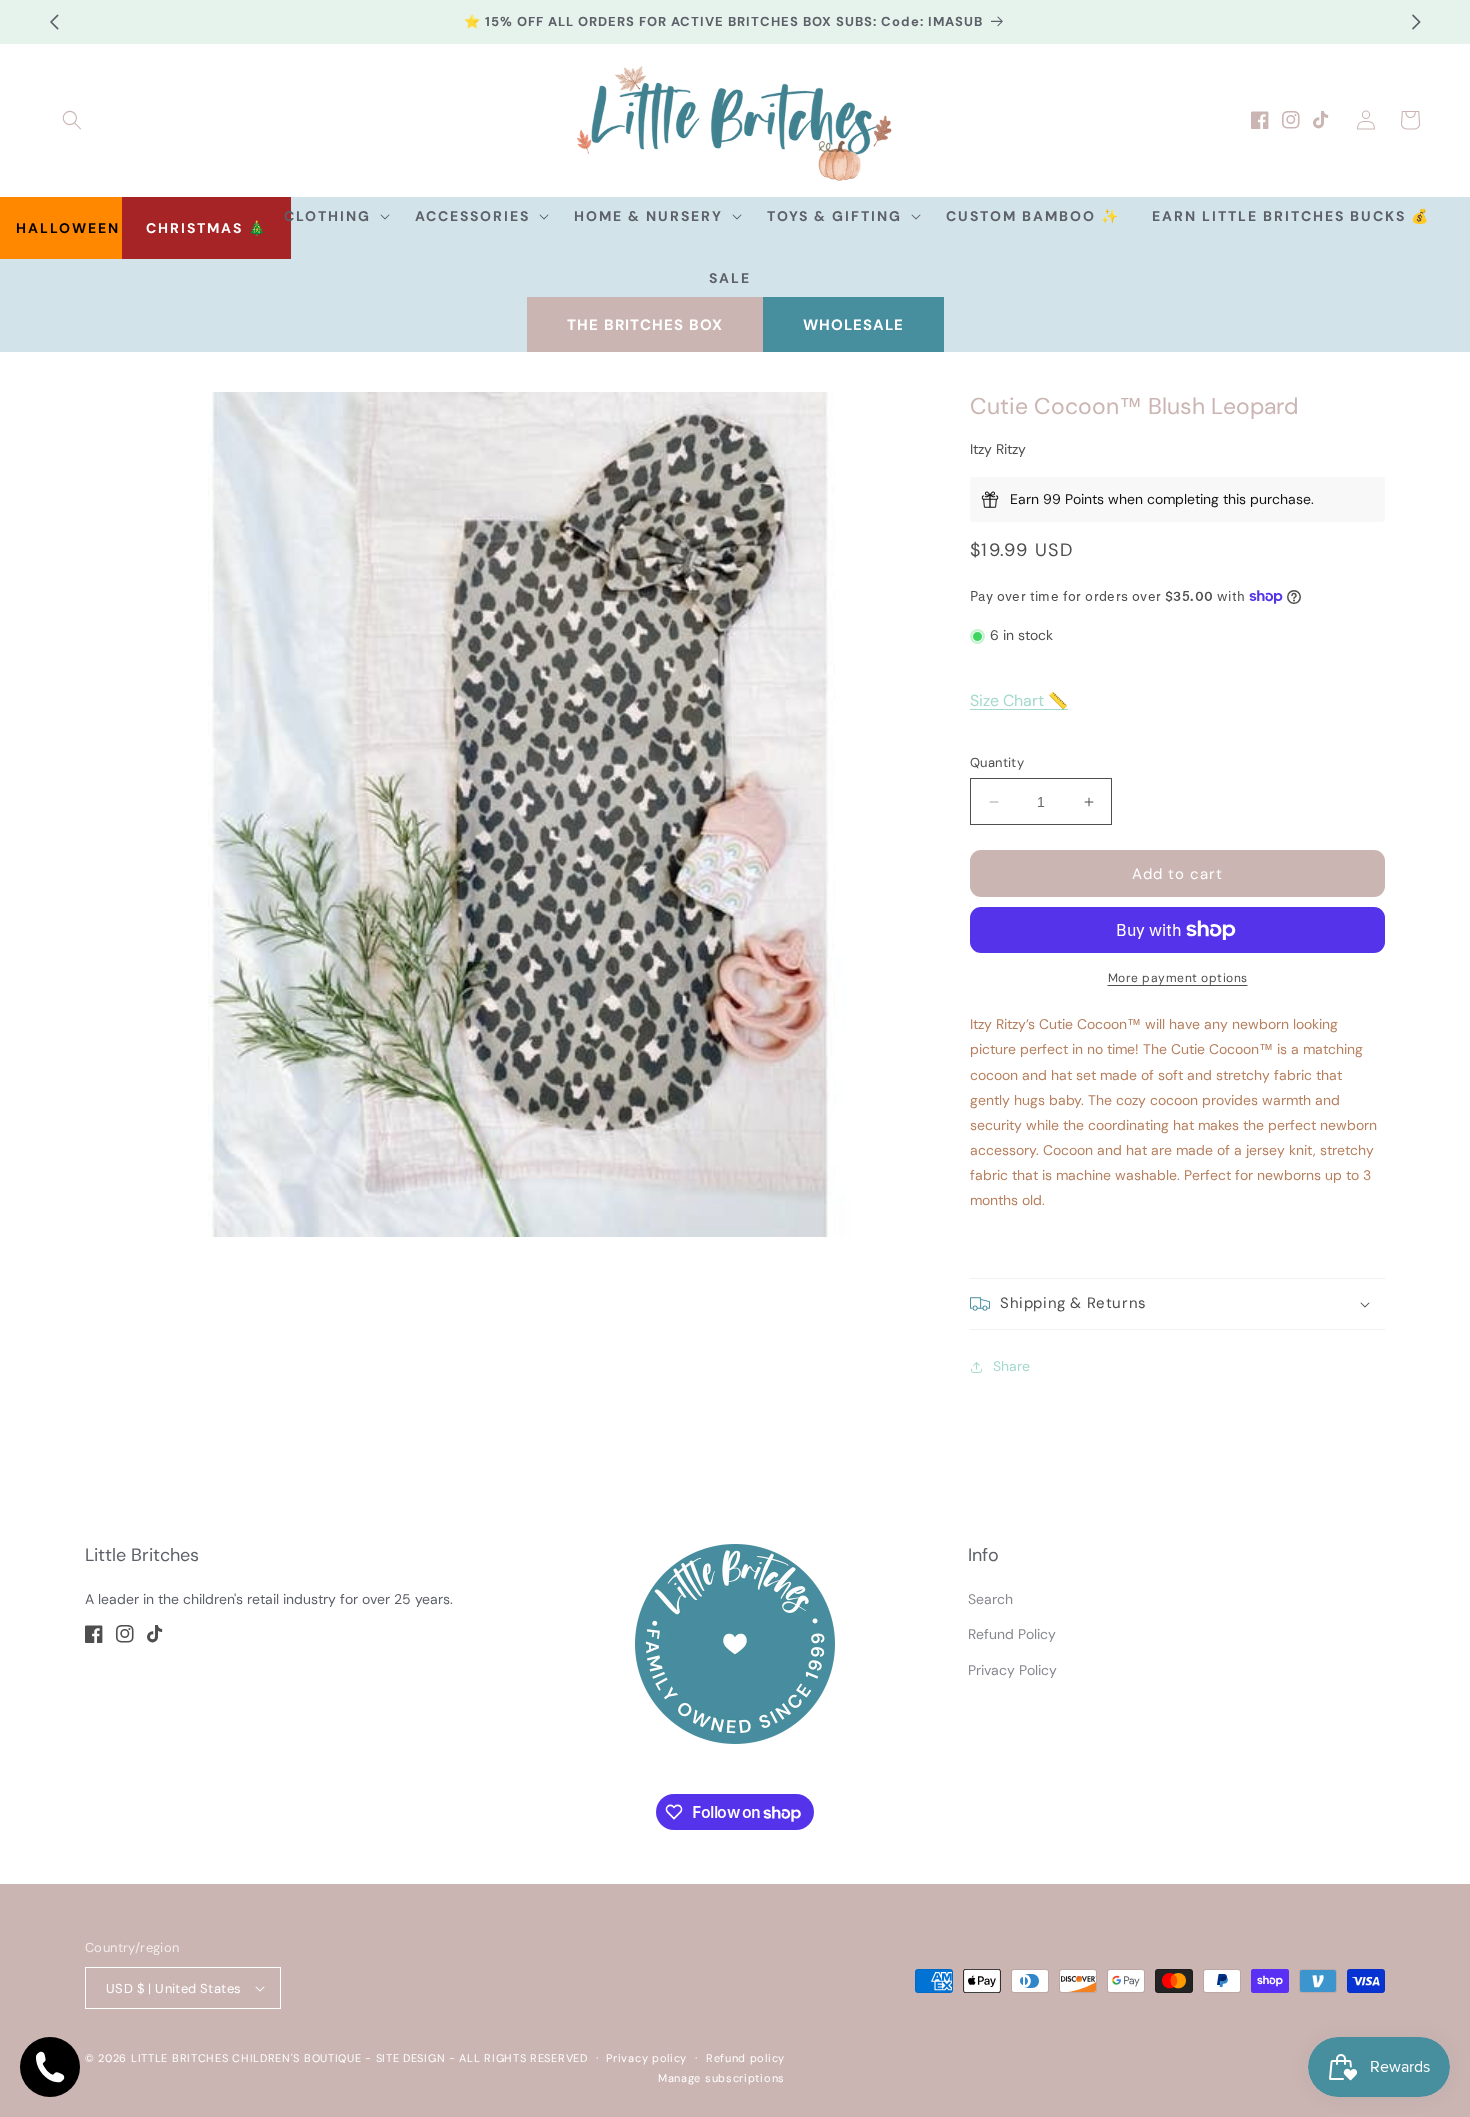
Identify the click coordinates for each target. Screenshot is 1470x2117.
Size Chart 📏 (1019, 700)
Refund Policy (1012, 1634)
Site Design (411, 2058)
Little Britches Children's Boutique (246, 2058)
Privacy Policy (1012, 1670)
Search (990, 1599)
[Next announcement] (1416, 22)
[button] (72, 120)
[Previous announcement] (54, 22)
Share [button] (1011, 1366)
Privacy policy (646, 2058)
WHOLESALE (853, 325)
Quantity (997, 762)
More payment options (1178, 978)
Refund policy (745, 2058)
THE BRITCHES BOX (645, 325)
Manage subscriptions (721, 2078)
